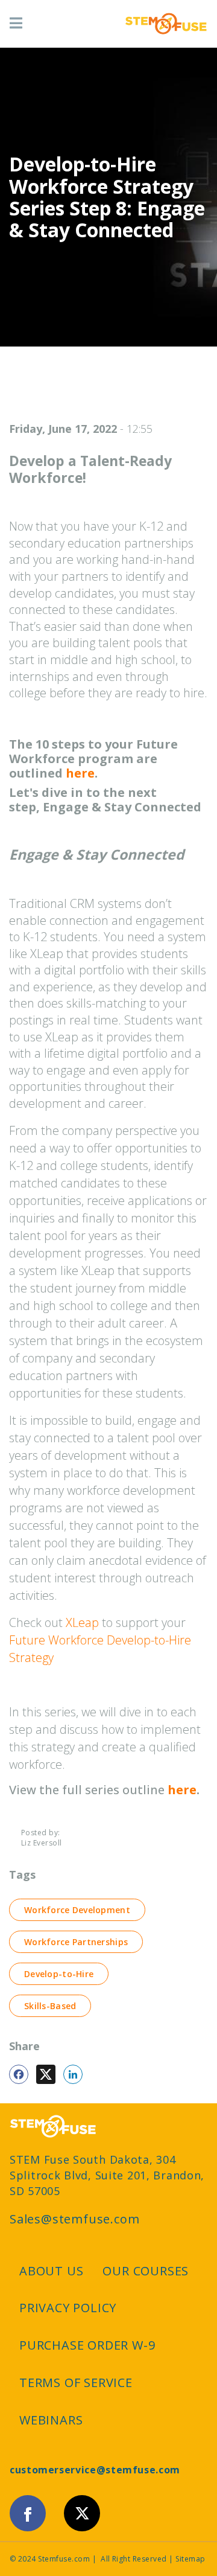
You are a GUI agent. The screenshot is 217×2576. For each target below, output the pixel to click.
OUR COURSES (146, 2271)
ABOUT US (51, 2271)
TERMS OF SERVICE (76, 2383)
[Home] (166, 24)
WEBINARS (51, 2420)
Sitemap (190, 2559)
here (80, 773)
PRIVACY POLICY (68, 2308)
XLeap (82, 1622)
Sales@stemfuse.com (74, 2219)
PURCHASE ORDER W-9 (87, 2345)
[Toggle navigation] (16, 24)
